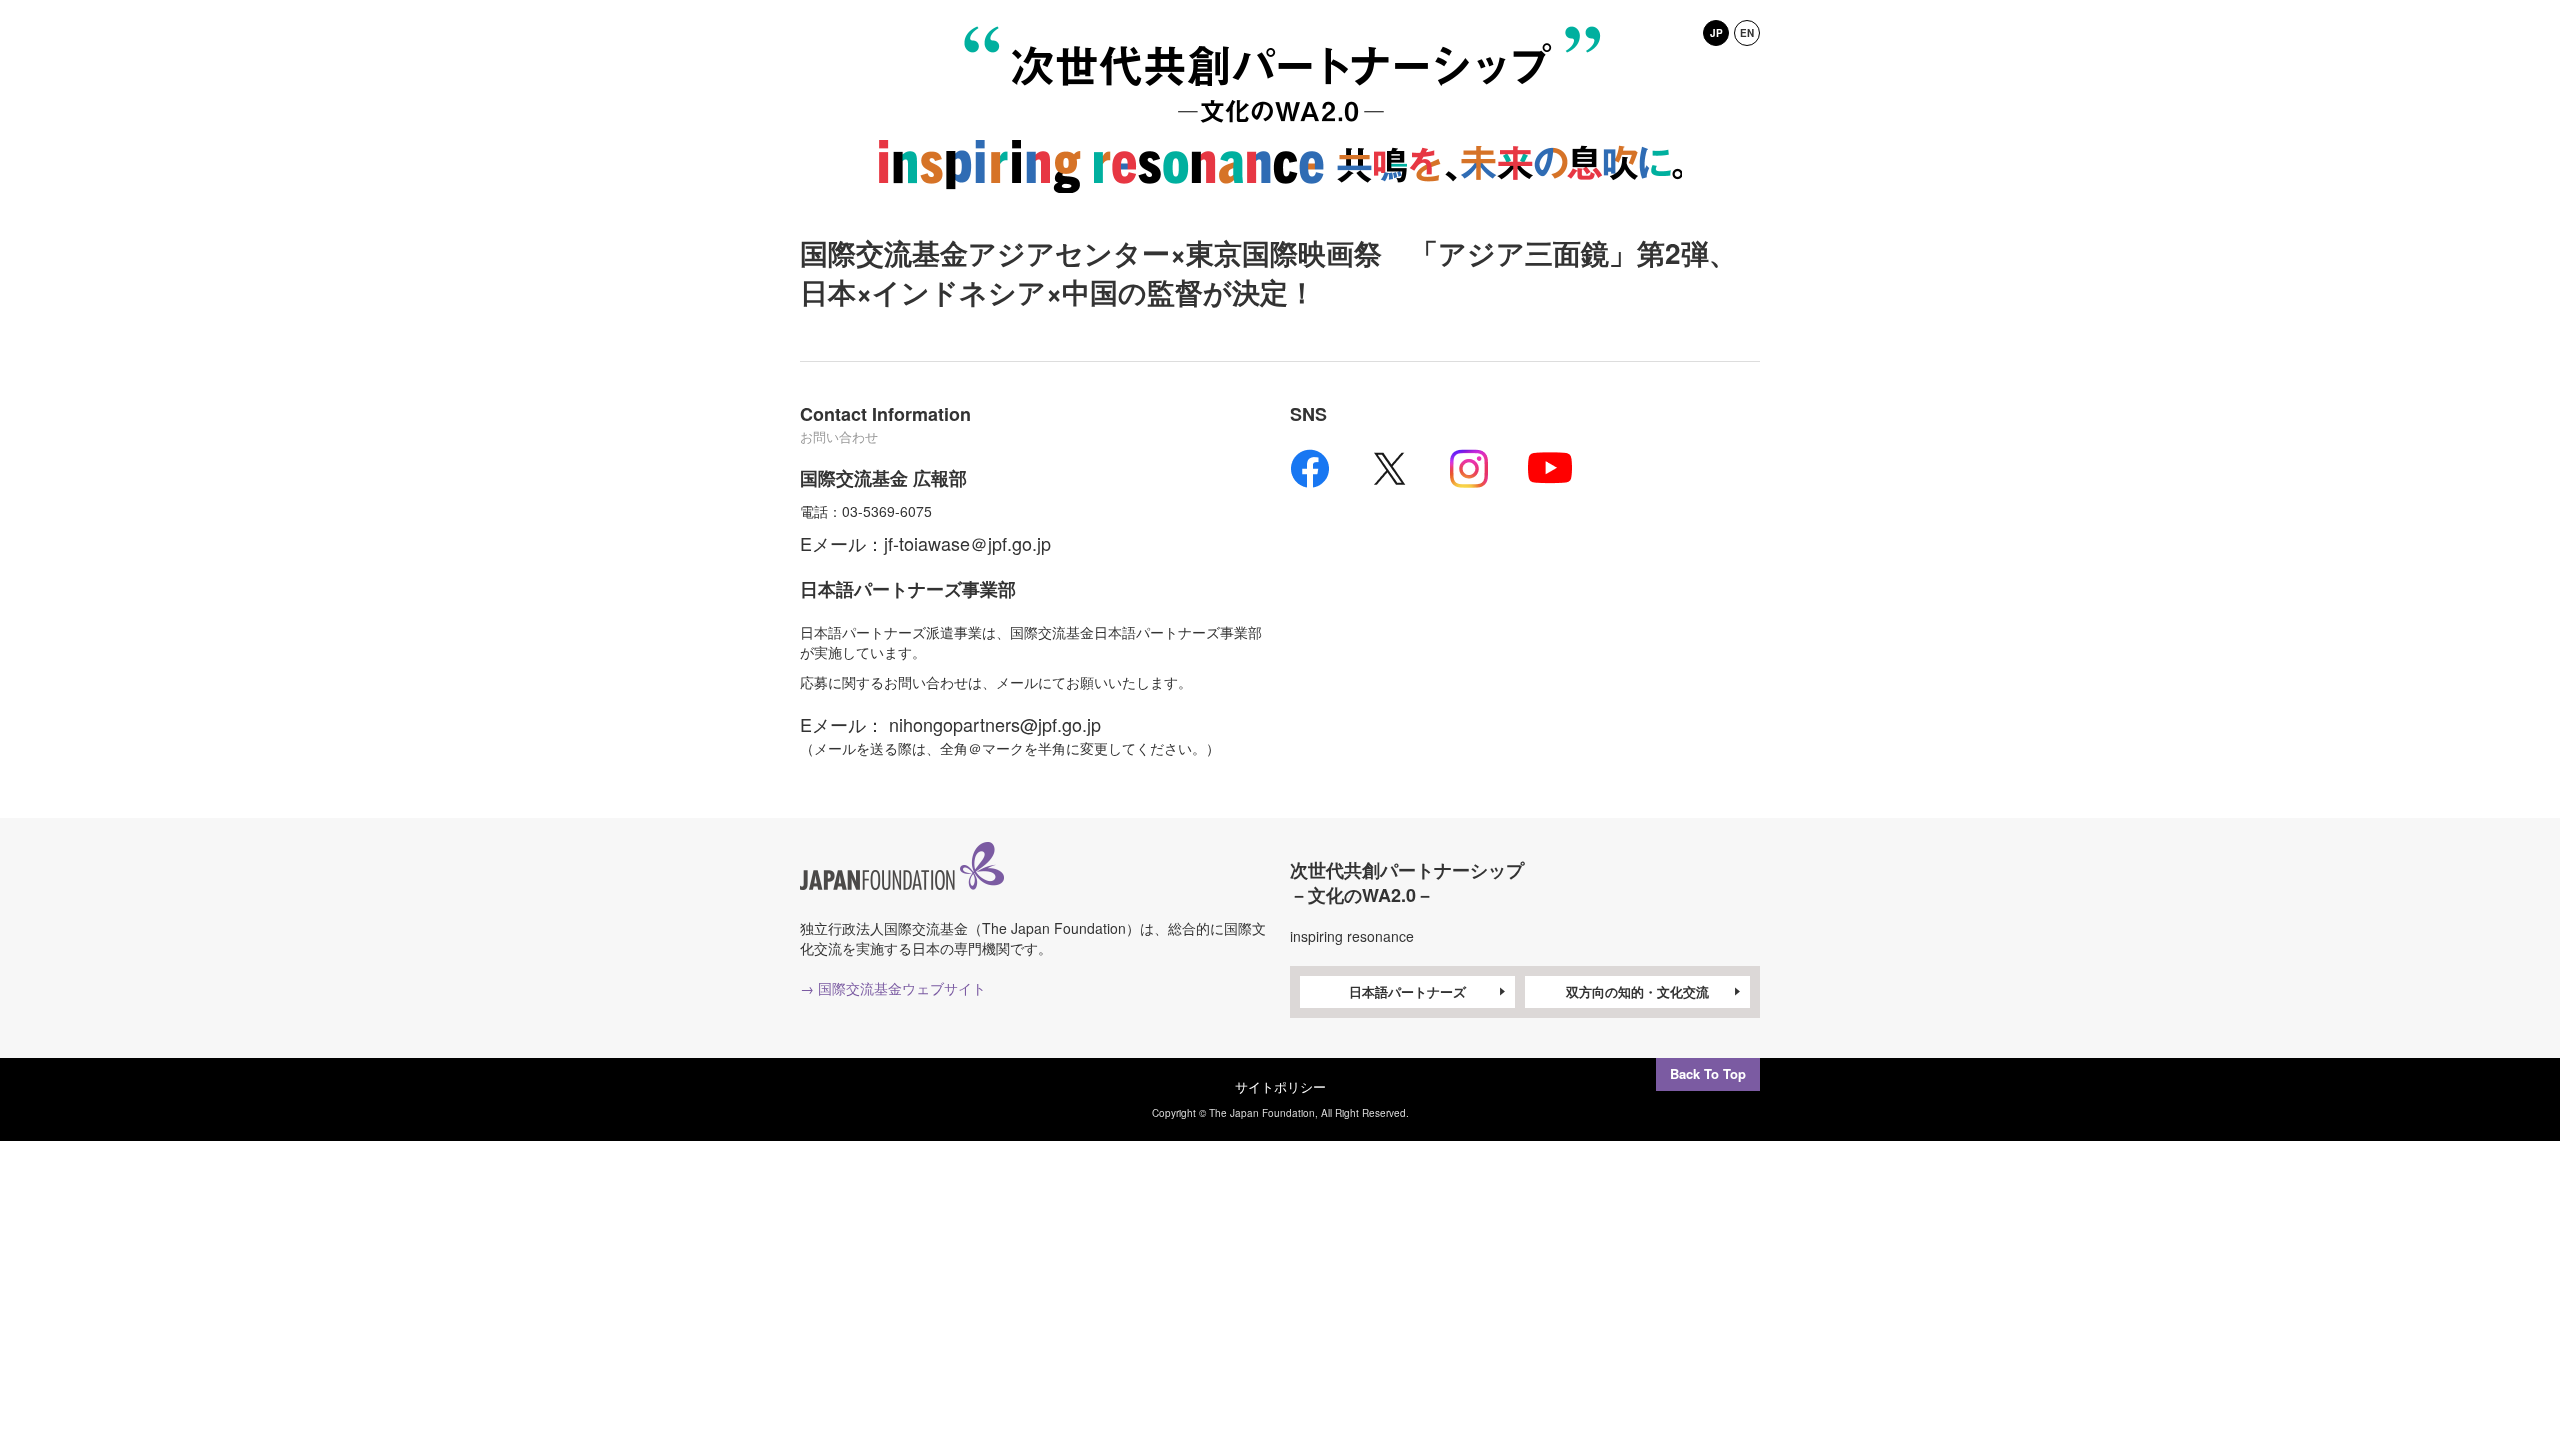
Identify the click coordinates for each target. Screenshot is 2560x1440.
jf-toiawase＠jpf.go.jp (967, 543)
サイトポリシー (1280, 1086)
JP (1716, 33)
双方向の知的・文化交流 (1637, 991)
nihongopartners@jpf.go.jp (995, 724)
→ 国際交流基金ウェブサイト (893, 988)
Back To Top (1708, 1073)
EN (1747, 33)
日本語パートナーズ (1407, 991)
